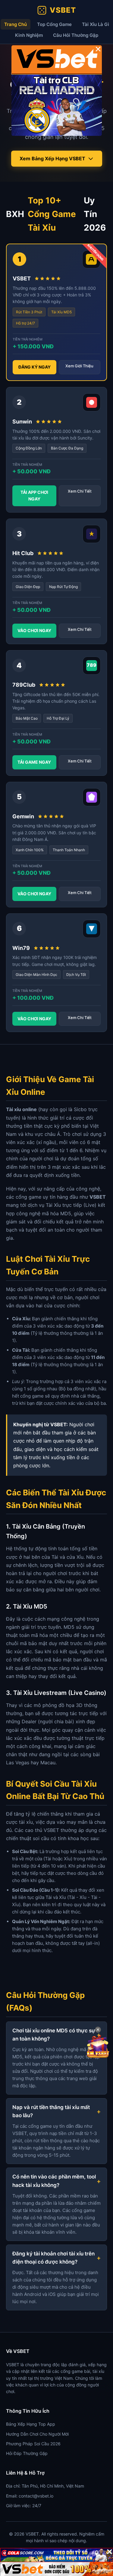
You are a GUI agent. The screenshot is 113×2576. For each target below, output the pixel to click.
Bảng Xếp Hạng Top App (31, 2424)
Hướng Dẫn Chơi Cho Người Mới (37, 2434)
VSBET (63, 10)
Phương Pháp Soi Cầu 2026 (33, 2444)
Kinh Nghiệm (29, 35)
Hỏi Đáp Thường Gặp (27, 2453)
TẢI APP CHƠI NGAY (34, 495)
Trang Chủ (16, 24)
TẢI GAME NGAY (34, 762)
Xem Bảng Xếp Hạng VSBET (52, 158)
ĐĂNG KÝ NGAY (35, 367)
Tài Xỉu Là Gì (96, 24)
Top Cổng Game (54, 24)
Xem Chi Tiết (80, 491)
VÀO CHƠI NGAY (34, 630)
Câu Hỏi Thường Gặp (76, 35)
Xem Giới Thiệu (79, 366)
